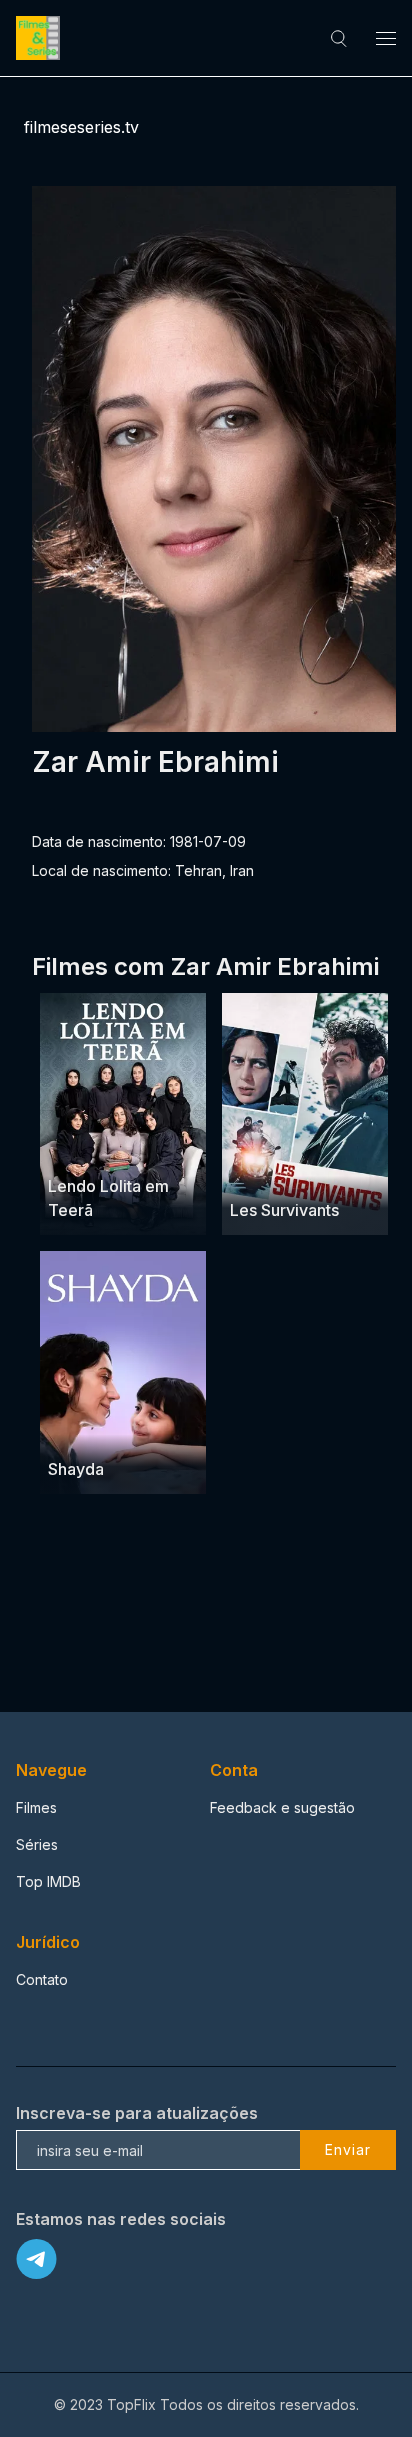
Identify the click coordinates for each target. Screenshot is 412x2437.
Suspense (315, 1171)
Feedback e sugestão (282, 1807)
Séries (37, 1844)
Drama (71, 1147)
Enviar (348, 2149)
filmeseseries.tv (81, 127)
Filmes (36, 1807)
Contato (42, 1979)
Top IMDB (48, 1881)
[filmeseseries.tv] (41, 38)
